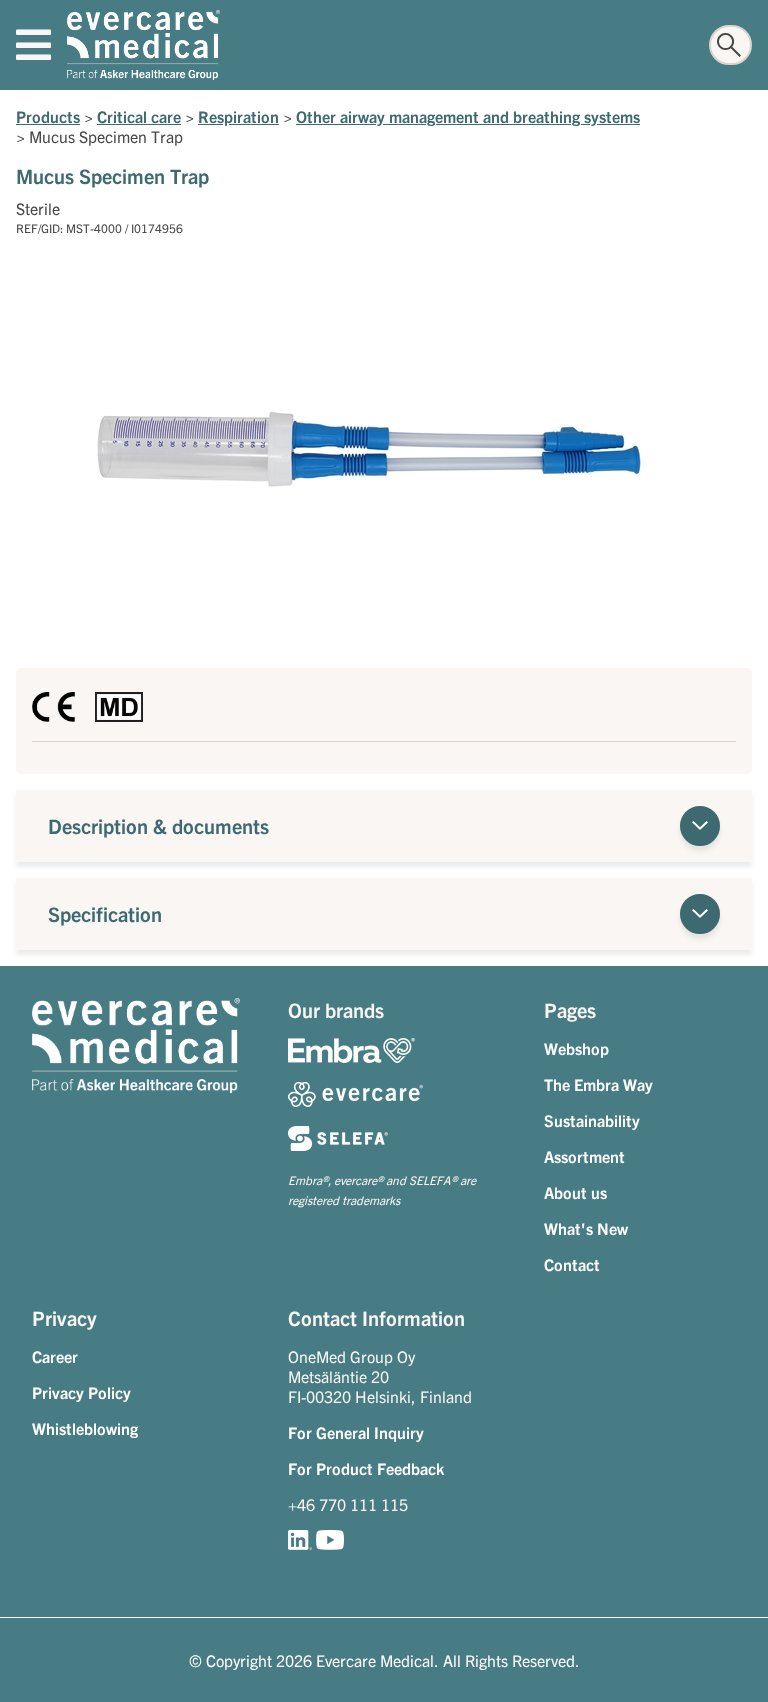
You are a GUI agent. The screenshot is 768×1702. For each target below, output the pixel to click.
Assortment (584, 1156)
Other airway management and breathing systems (468, 116)
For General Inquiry (356, 1432)
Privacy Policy (81, 1392)
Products (48, 116)
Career (55, 1356)
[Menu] (33, 45)
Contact (572, 1264)
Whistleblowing (85, 1428)
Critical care (139, 116)
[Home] (143, 45)
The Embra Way (598, 1084)
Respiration (238, 116)
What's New (586, 1228)
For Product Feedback (366, 1468)
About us (575, 1192)
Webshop (576, 1048)
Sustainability (592, 1120)
